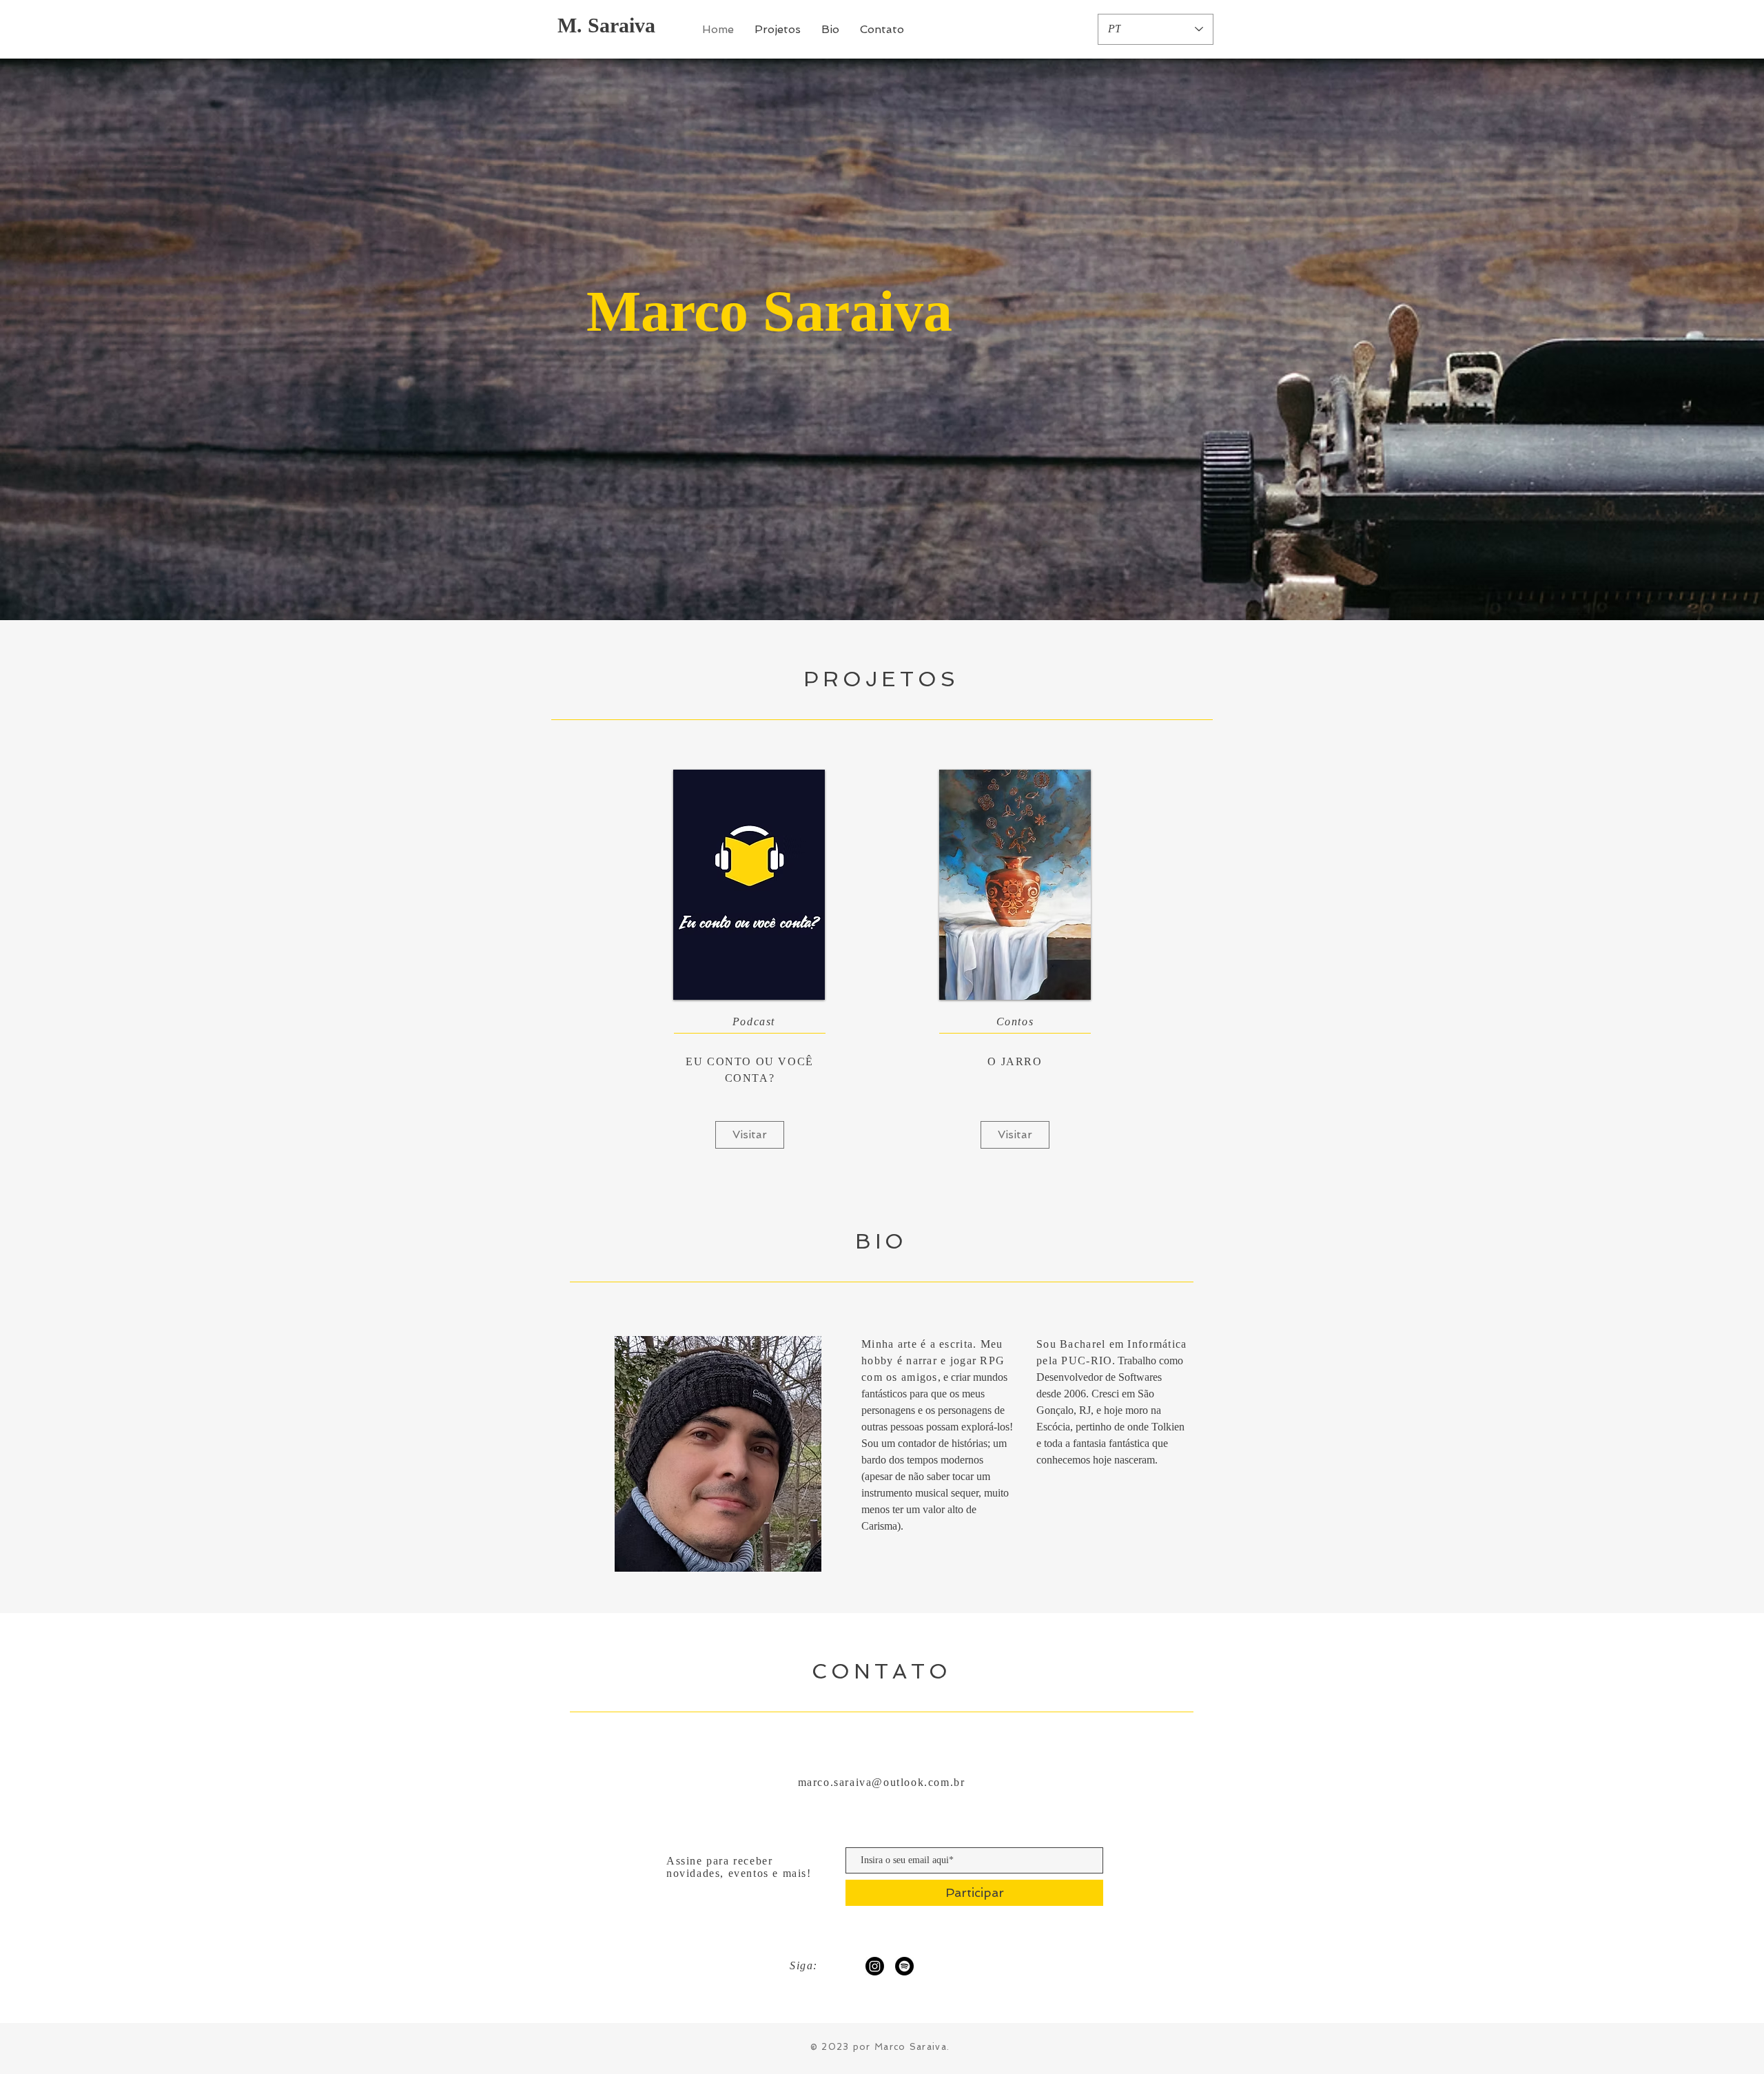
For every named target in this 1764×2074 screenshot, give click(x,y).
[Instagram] (875, 1966)
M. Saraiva (606, 25)
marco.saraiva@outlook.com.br (882, 1782)
